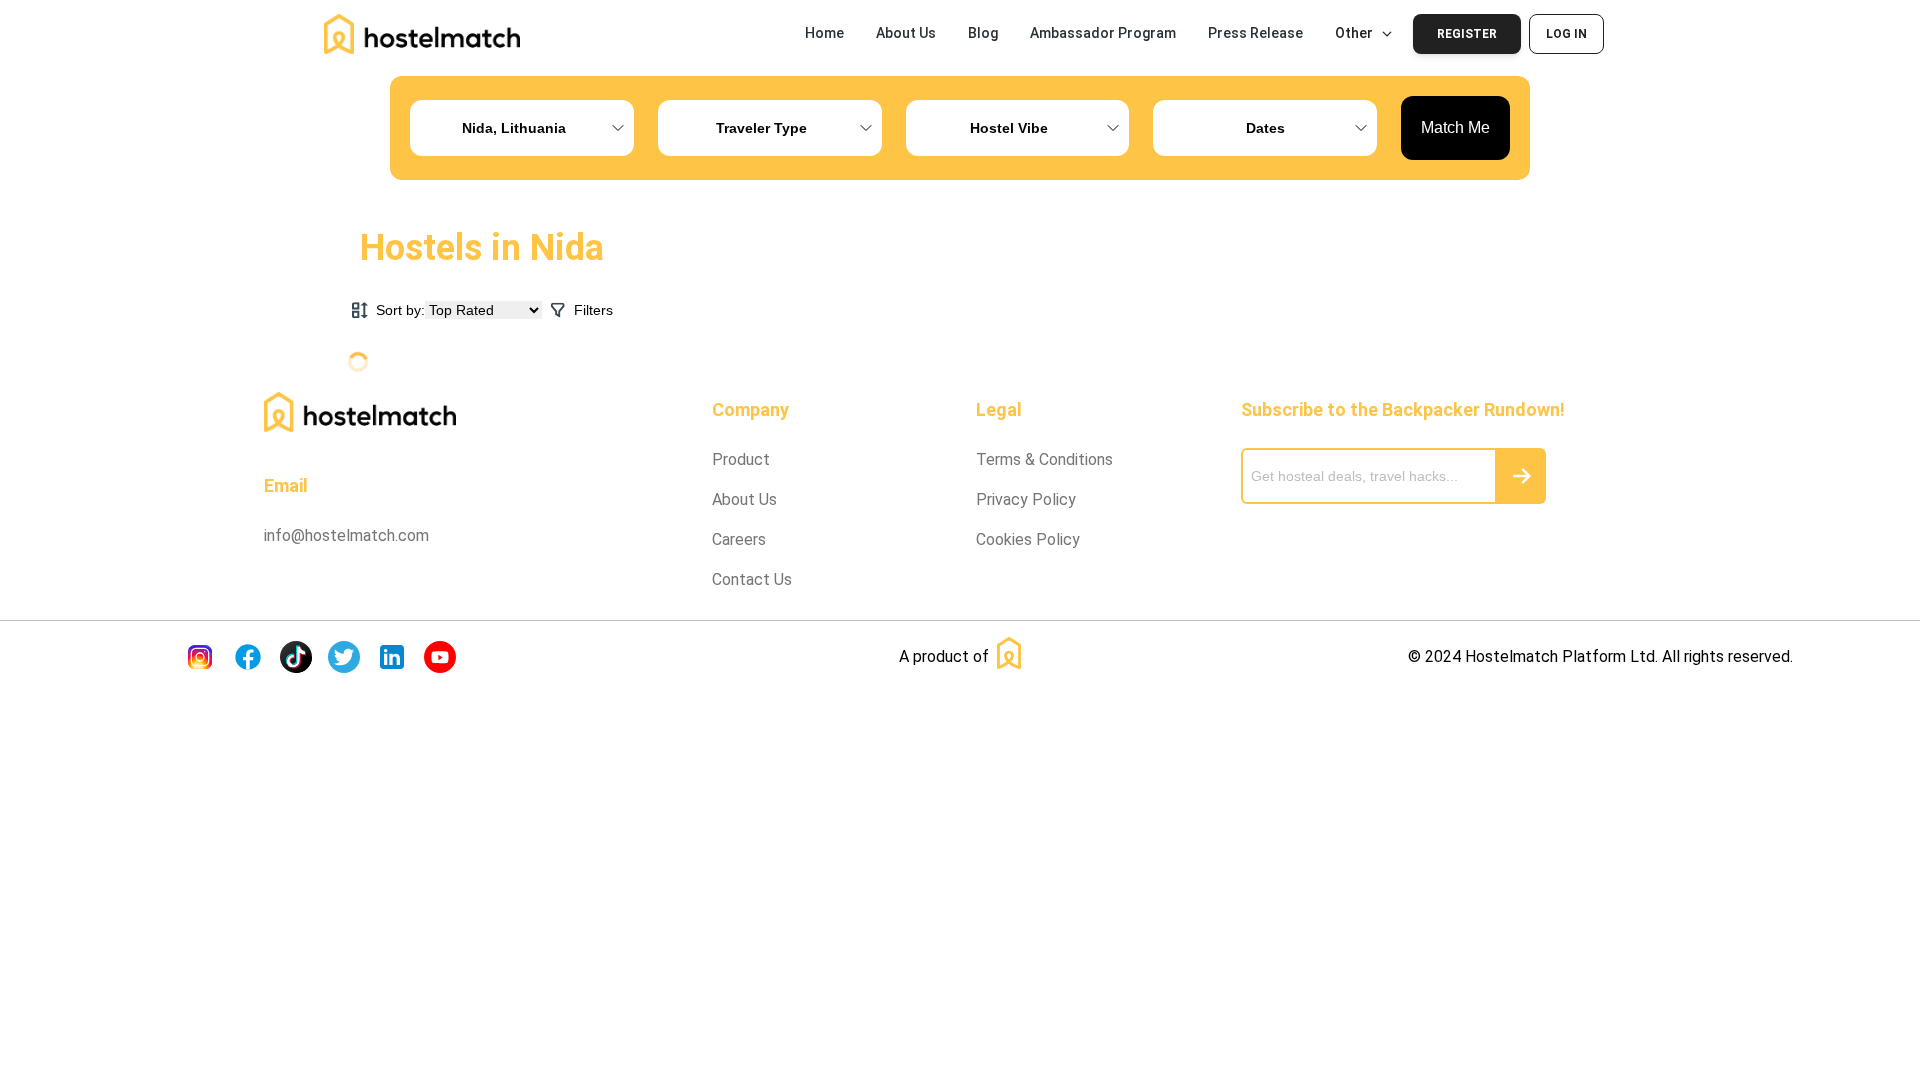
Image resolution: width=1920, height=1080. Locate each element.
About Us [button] (906, 33)
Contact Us (752, 579)
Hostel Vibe (1009, 128)
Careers (739, 539)
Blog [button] (983, 33)
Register (1467, 34)
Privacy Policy (1026, 499)
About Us (744, 499)
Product (741, 459)
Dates (1265, 128)
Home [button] (824, 33)
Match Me (1455, 127)
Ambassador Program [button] (1103, 33)
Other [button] (1354, 33)
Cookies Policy (1028, 539)
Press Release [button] (1255, 33)
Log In (1566, 34)
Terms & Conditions (1044, 459)
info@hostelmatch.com (346, 535)
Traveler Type (761, 128)
